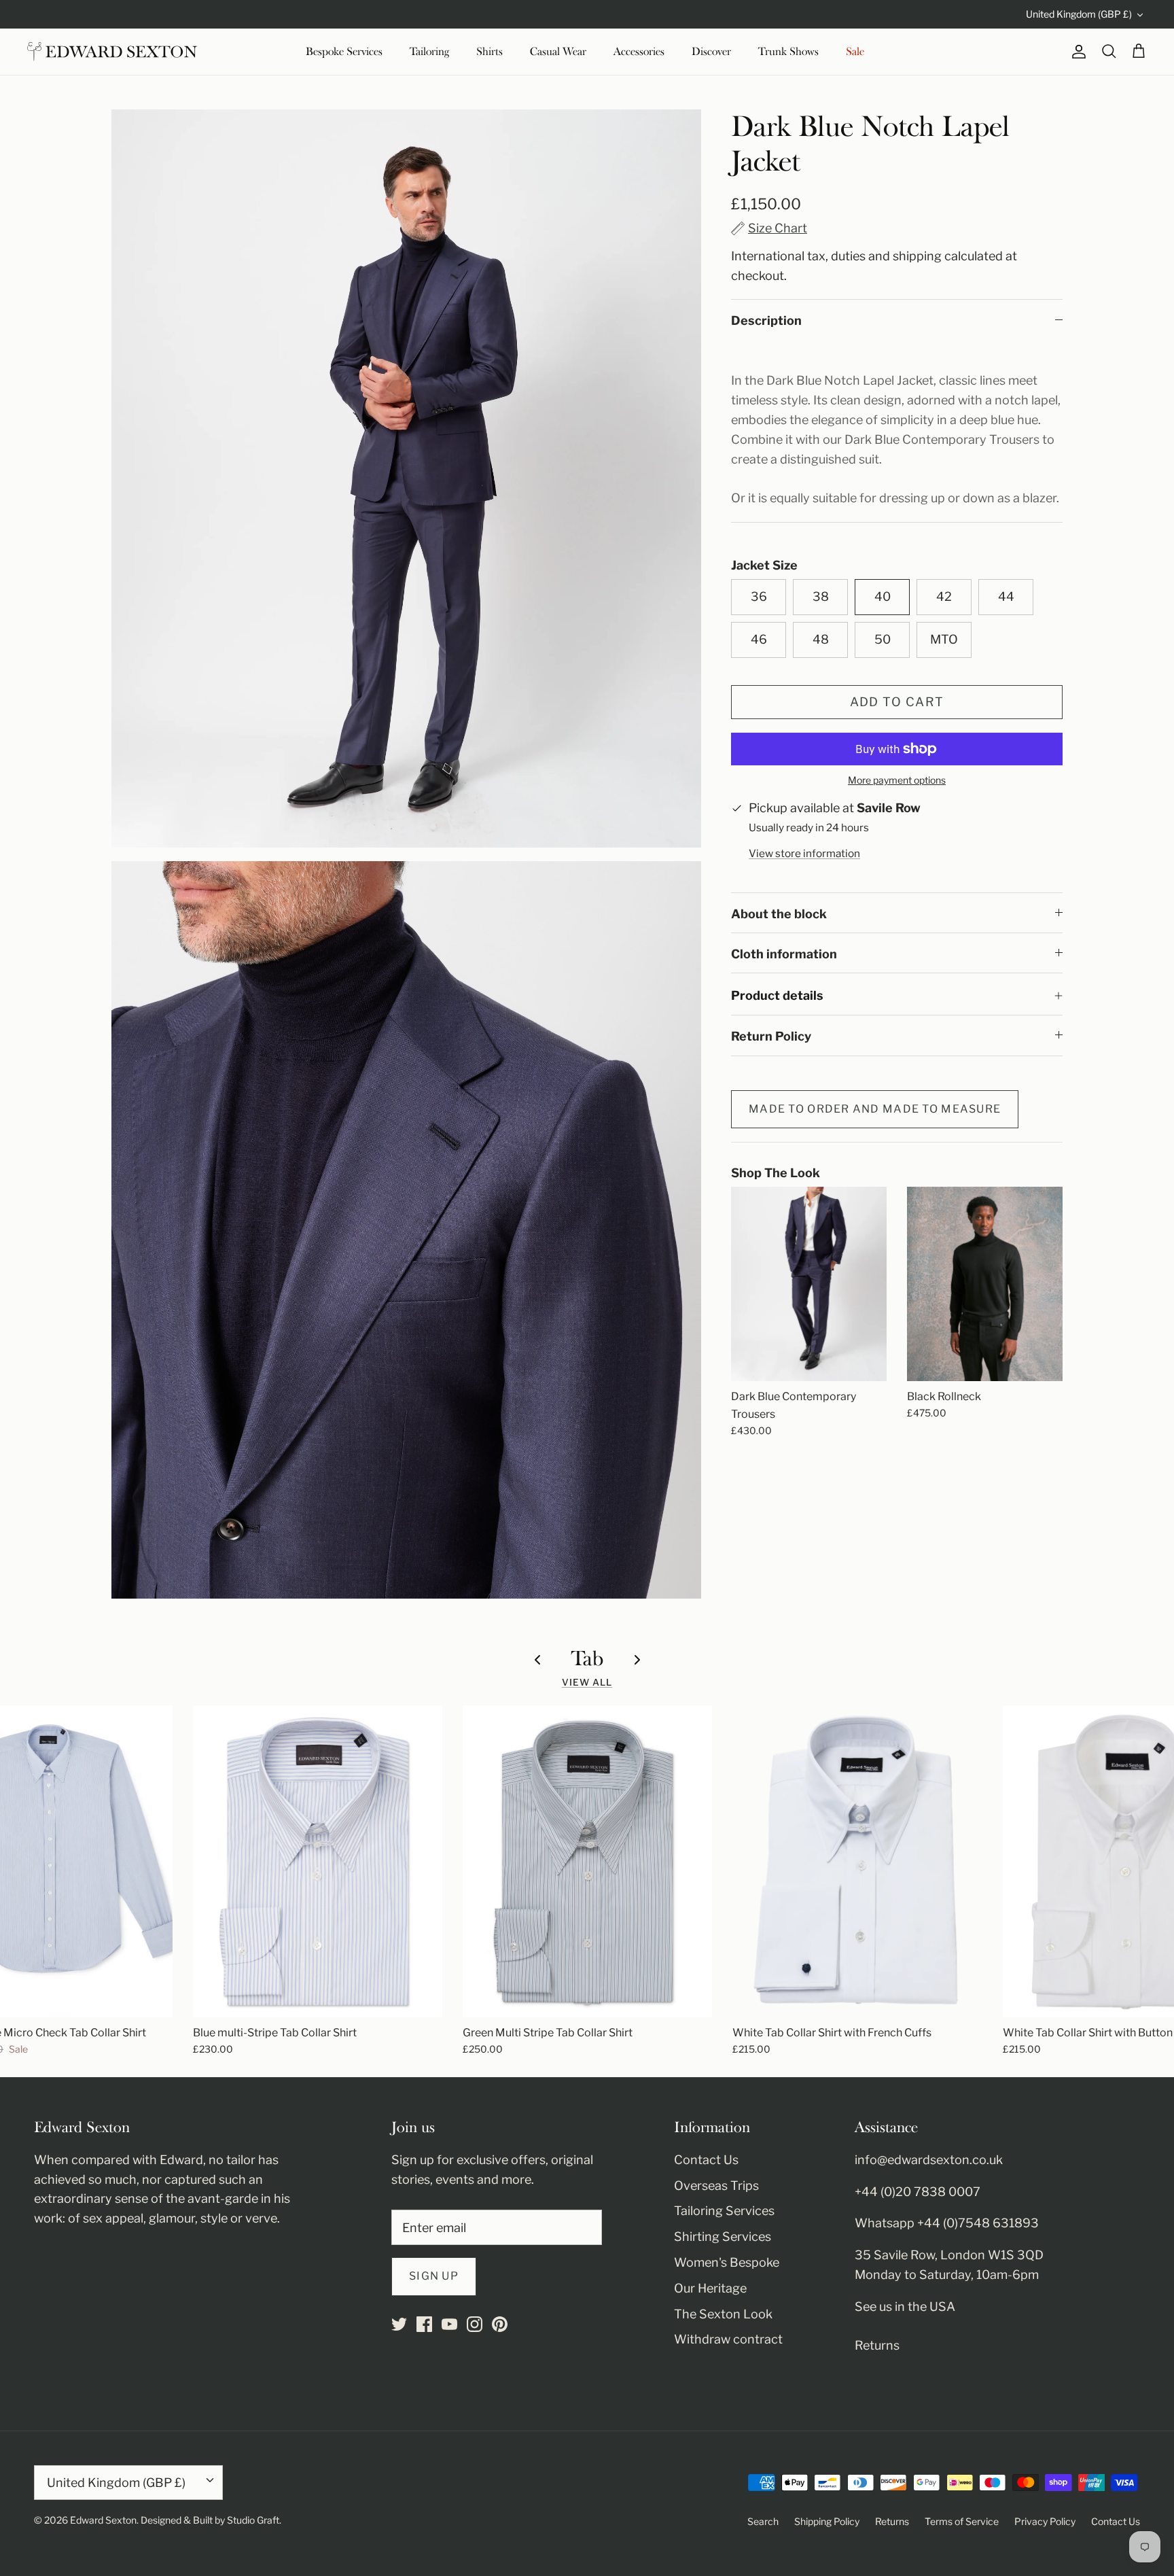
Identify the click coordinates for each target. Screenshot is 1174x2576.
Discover (711, 52)
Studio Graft (253, 2520)
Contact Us (706, 2160)
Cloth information (784, 954)
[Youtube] (449, 2324)
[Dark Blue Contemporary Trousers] (809, 1284)
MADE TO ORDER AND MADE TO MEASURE (875, 1109)
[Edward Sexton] (112, 52)
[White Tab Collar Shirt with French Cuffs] (857, 1861)
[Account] (1076, 52)
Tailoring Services (724, 2211)
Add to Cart (897, 702)
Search (763, 2521)
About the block (779, 914)
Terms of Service (962, 2521)
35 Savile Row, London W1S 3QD (949, 2255)
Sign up (434, 2276)
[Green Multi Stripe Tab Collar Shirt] (587, 1861)
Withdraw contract (728, 2339)
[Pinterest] (500, 2324)
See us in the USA (905, 2307)
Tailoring (429, 52)
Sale (855, 52)
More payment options (897, 780)
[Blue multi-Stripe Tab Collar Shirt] (318, 1861)
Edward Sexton (103, 2520)
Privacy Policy (1045, 2521)
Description (766, 320)
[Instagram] (475, 2324)
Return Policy (771, 1036)
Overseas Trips (716, 2186)
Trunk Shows (788, 52)
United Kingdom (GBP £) (1079, 14)
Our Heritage (710, 2288)
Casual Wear (558, 52)
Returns (877, 2345)
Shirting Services (723, 2236)
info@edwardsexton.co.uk (929, 2160)
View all (587, 1682)
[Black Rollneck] (985, 1284)
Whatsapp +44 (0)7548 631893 (947, 2223)
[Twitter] (399, 2324)
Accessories (639, 52)
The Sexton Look (723, 2314)
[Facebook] (424, 2324)
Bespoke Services (344, 52)
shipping (917, 256)
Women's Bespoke (727, 2262)
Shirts (490, 52)
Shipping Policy (827, 2521)
